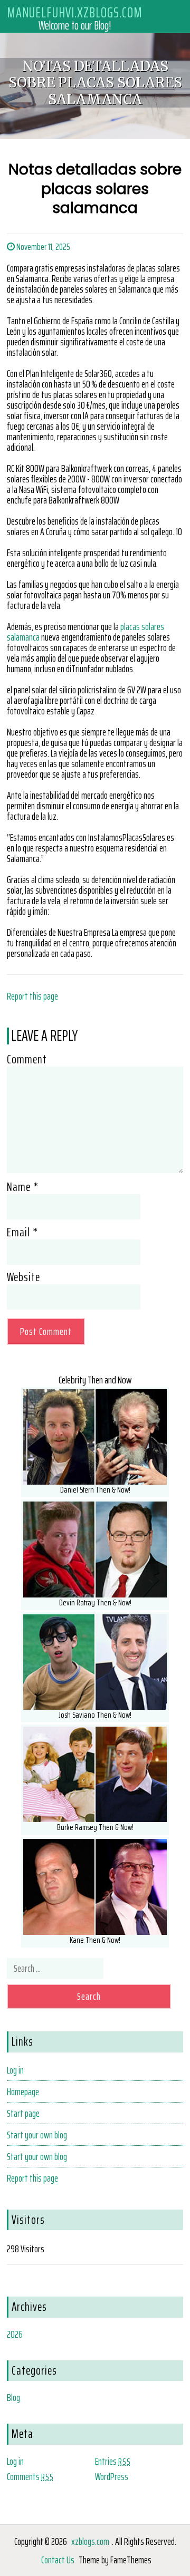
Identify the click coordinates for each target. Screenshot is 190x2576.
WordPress (112, 2476)
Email (22, 1232)
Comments (30, 2476)
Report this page (32, 996)
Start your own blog (37, 2135)
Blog (13, 2397)
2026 (15, 2334)
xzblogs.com (90, 2541)
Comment (27, 1059)
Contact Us (58, 2560)
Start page (23, 2113)
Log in (15, 2070)
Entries (113, 2461)
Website (23, 1277)
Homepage (23, 2091)
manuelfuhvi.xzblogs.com (75, 12)
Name (23, 1187)
